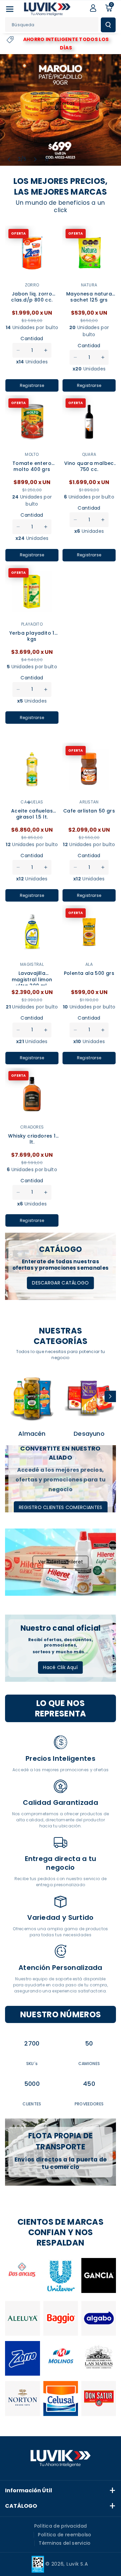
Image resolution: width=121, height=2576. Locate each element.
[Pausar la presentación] (47, 159)
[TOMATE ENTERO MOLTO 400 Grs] (32, 422)
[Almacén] (32, 1398)
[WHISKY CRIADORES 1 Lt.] (32, 1095)
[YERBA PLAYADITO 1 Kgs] (32, 592)
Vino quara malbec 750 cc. (89, 466)
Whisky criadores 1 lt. (32, 1139)
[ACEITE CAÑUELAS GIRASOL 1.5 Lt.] (32, 769)
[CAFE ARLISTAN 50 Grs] (89, 769)
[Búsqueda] (108, 25)
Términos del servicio (65, 2543)
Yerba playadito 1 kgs (32, 636)
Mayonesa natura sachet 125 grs (89, 297)
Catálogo (21, 2506)
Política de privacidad (61, 2526)
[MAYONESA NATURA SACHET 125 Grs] (89, 252)
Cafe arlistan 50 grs (89, 811)
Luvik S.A (77, 2564)
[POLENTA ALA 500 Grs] (89, 932)
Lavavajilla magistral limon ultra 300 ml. (32, 978)
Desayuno (89, 1434)
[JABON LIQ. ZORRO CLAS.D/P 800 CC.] (32, 252)
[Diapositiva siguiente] (35, 159)
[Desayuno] (89, 1398)
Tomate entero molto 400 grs (32, 466)
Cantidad (32, 339)
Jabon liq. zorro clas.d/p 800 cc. (32, 297)
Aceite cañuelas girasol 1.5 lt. (32, 814)
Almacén (32, 1434)
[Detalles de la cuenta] (93, 8)
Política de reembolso (65, 2535)
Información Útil (29, 2490)
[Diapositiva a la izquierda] (11, 1396)
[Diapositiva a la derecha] (110, 1396)
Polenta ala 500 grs (89, 973)
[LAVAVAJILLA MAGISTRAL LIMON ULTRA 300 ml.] (32, 932)
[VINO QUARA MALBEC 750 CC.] (89, 422)
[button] (10, 9)
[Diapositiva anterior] (9, 159)
